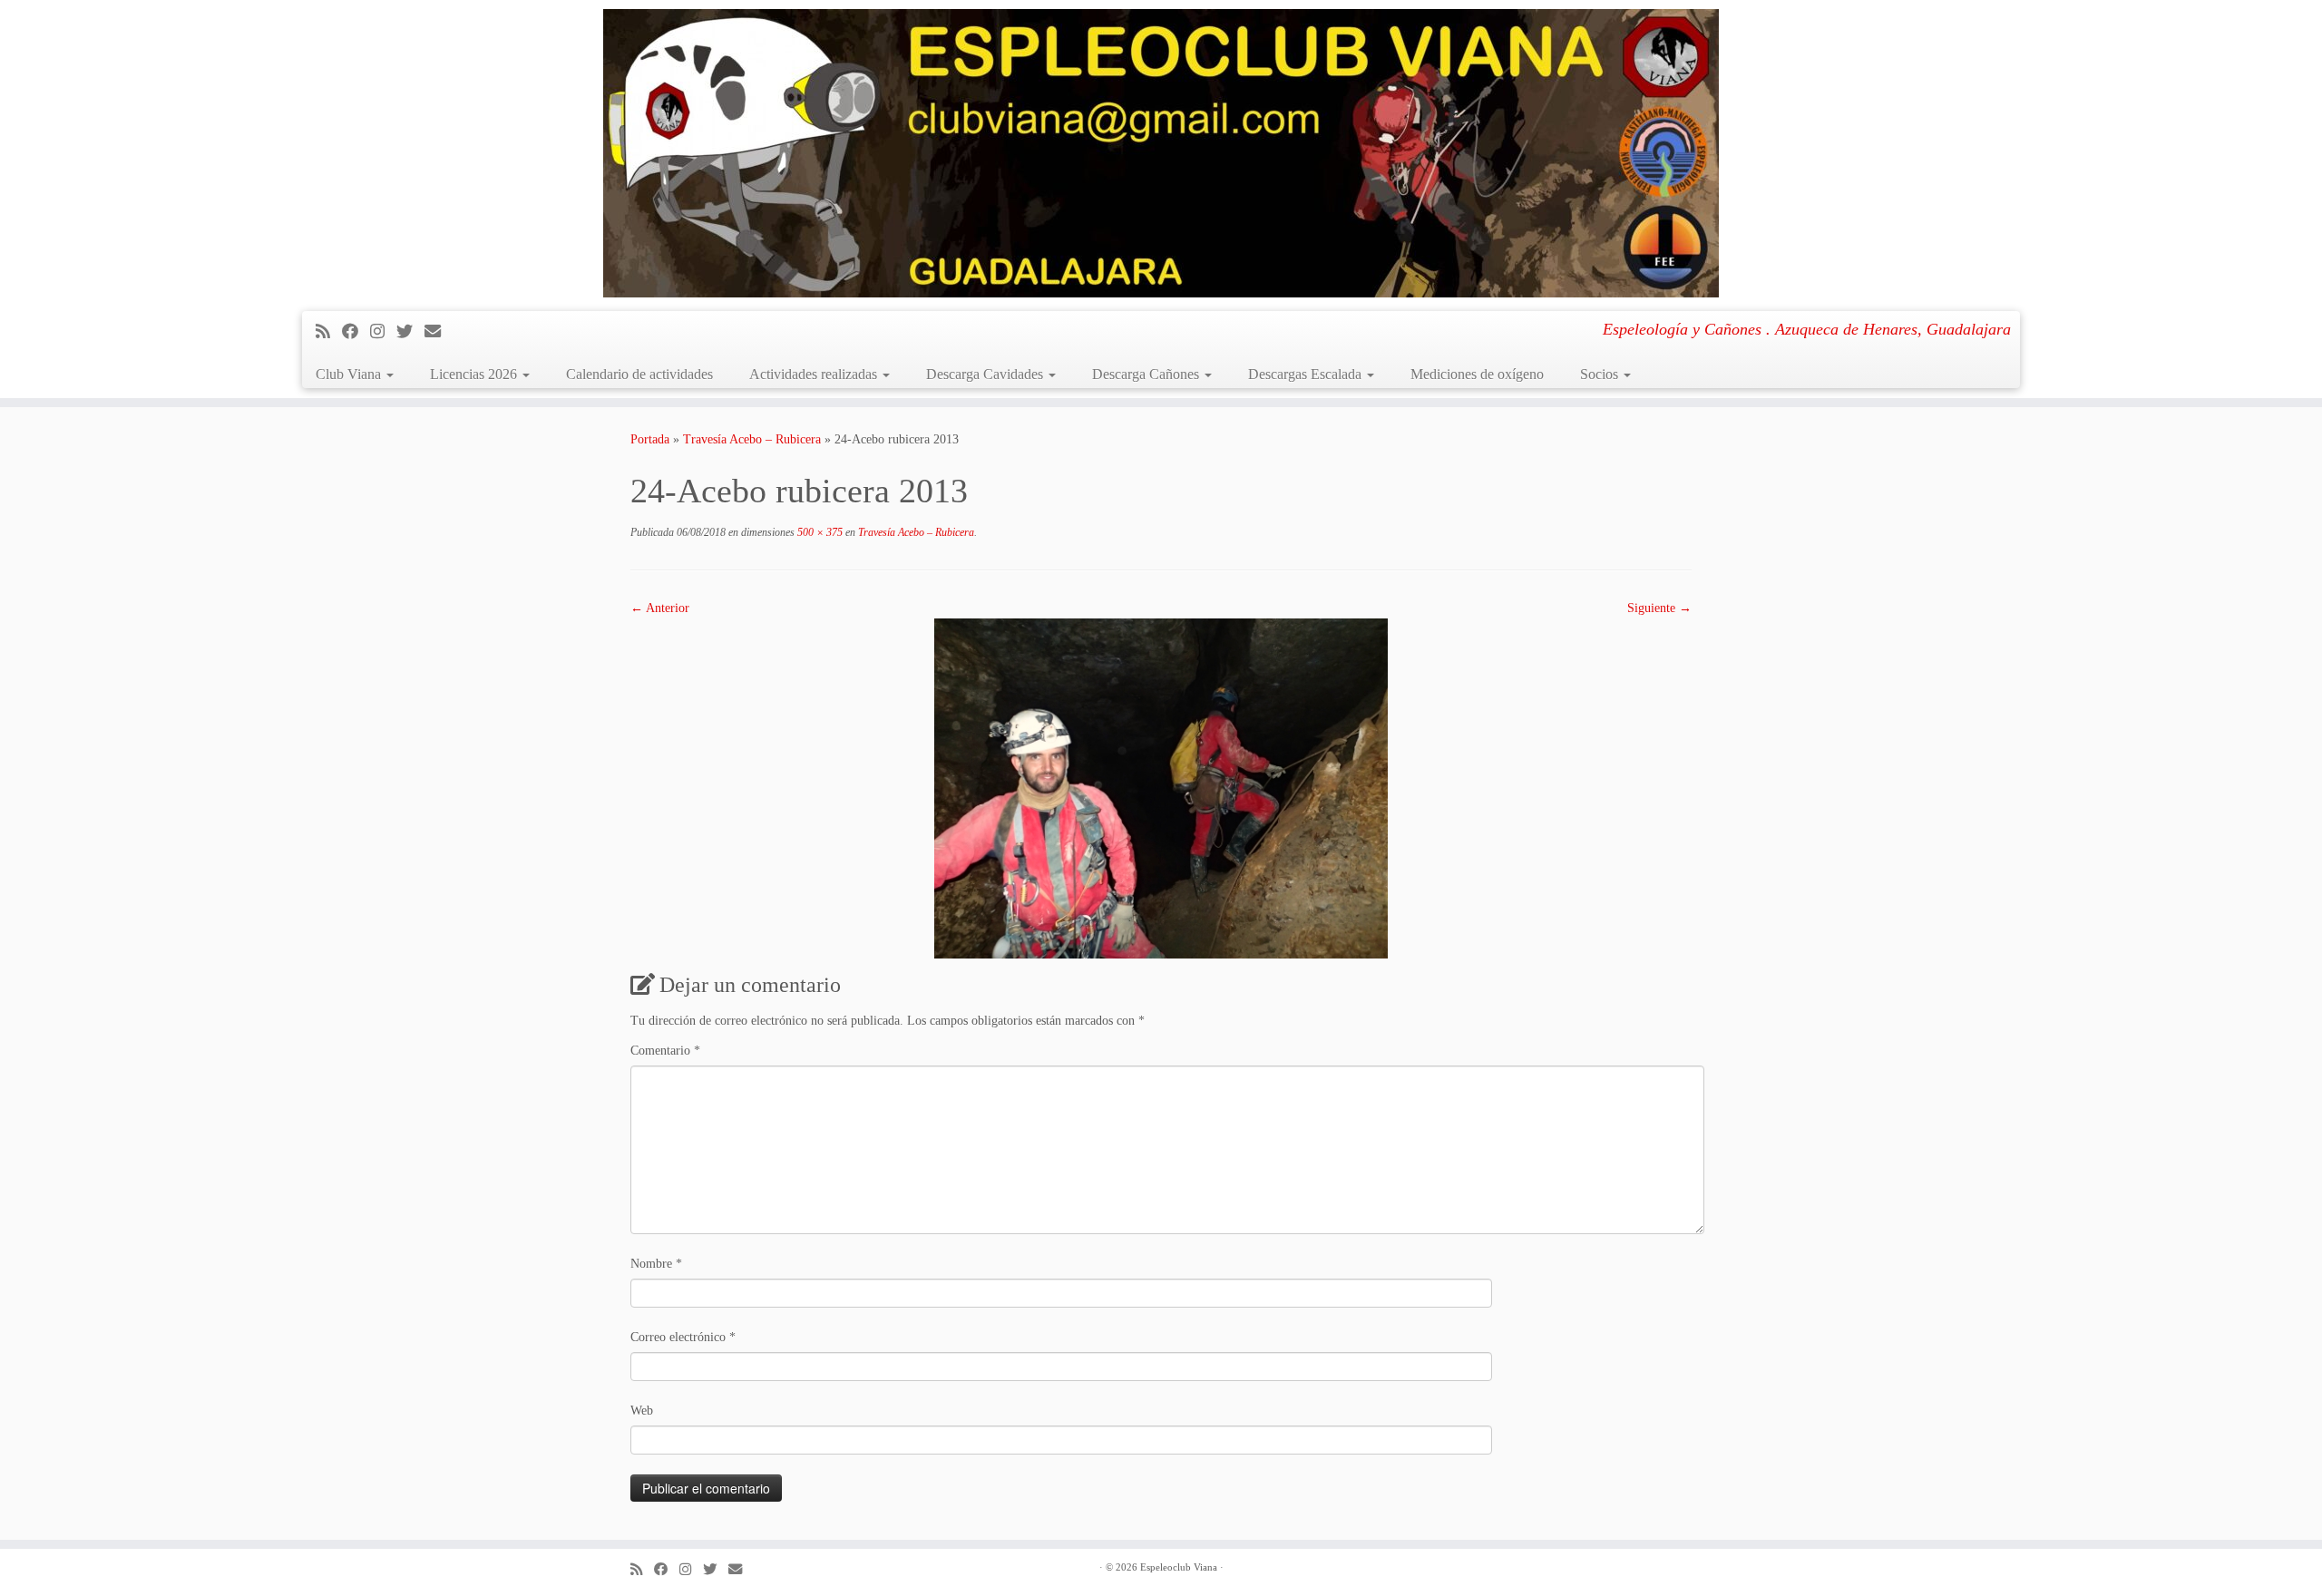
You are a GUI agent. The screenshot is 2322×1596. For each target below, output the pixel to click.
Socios (1601, 374)
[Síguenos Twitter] (410, 332)
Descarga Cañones (1147, 374)
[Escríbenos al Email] (439, 332)
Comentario (665, 1051)
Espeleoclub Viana (1179, 1567)
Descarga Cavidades (986, 374)
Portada (650, 439)
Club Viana (350, 374)
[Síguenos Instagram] (383, 332)
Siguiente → (1659, 608)
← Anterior (660, 608)
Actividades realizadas (815, 374)
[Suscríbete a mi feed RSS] (329, 332)
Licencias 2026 (475, 374)
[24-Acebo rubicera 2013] (1161, 788)
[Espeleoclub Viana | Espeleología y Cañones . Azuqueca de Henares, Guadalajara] (1161, 153)
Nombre (656, 1264)
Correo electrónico (683, 1337)
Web (642, 1411)
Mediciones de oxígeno (1477, 374)
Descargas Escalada (1307, 374)
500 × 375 (819, 532)
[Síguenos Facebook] (356, 332)
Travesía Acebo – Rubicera (752, 439)
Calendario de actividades (639, 374)
